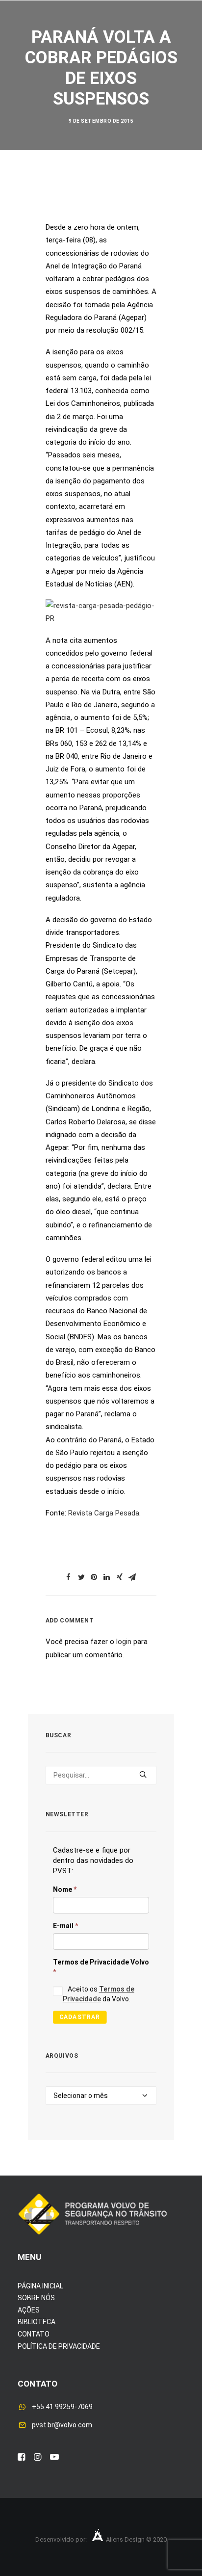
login (124, 1642)
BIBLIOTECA (37, 2322)
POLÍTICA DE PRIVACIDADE (59, 2346)
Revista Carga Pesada (104, 1513)
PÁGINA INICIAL (40, 2286)
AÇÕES (29, 2310)
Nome (65, 1889)
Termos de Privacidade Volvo (101, 1967)
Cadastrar (79, 2017)
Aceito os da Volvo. (99, 1994)
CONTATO (34, 2334)
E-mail (65, 1926)
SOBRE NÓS (36, 2298)
